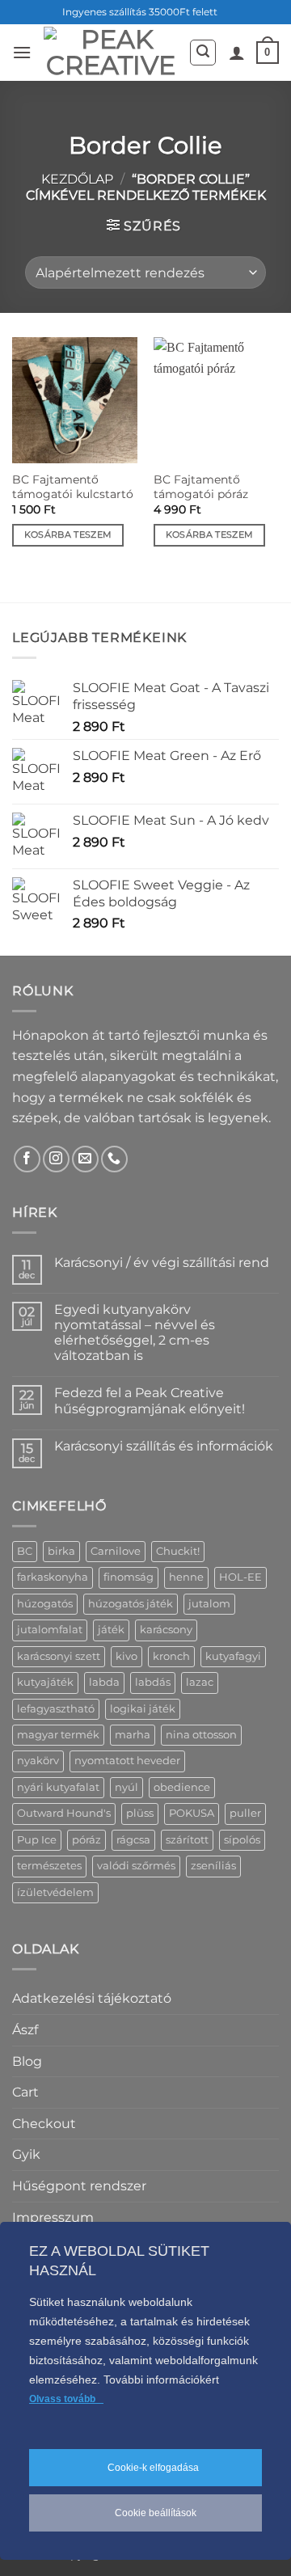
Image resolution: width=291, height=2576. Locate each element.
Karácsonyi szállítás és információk (164, 1446)
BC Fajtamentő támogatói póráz (201, 487)
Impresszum (53, 2217)
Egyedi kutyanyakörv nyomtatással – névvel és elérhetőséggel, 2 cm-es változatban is (135, 1333)
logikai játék (143, 1709)
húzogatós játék (131, 1604)
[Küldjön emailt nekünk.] (85, 1159)
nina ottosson (201, 1735)
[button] (22, 52)
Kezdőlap (77, 179)
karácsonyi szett (59, 1656)
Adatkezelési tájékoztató (92, 1998)
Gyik (26, 2154)
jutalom (209, 1604)
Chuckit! (178, 1551)
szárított (187, 1840)
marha (133, 1735)
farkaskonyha (53, 1577)
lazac (200, 1682)
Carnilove (116, 1551)
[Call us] (114, 1159)
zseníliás (213, 1866)
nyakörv (38, 1761)
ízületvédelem (55, 1892)
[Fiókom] (237, 53)
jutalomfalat (50, 1630)
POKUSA (192, 1813)
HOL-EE (240, 1577)
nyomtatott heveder (127, 1761)
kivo (127, 1656)
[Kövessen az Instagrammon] (56, 1159)
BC (25, 1551)
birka (61, 1551)
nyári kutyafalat (58, 1787)
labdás (153, 1682)
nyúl (127, 1787)
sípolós (242, 1840)
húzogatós (45, 1604)
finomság (129, 1577)
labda (104, 1682)
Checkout (44, 2124)
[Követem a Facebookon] (27, 1159)
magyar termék (58, 1735)
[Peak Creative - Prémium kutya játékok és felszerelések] (110, 53)
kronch (171, 1656)
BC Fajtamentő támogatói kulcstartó (73, 487)
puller (245, 1813)
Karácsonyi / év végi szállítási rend (162, 1263)
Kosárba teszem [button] (68, 534)
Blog (27, 2061)
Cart (25, 2092)
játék (111, 1630)
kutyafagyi (233, 1656)
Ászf (25, 2030)
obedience (182, 1787)
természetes (49, 1866)
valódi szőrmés (136, 1866)
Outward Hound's (64, 1813)
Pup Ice (37, 1840)
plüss (140, 1813)
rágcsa (133, 1840)
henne (186, 1577)
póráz (86, 1840)
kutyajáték (45, 1682)
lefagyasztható (56, 1709)
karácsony (166, 1630)
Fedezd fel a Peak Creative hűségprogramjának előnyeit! (150, 1400)
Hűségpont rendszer (79, 2186)
